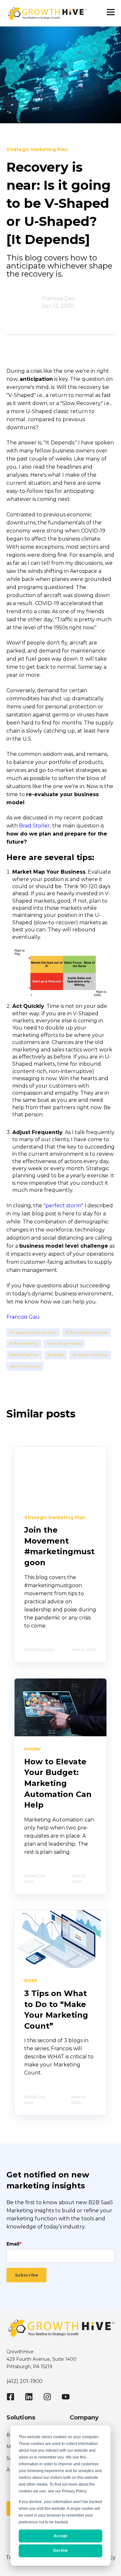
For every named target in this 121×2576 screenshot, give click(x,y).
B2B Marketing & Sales (86, 1332)
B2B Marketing (24, 1343)
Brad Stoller (35, 826)
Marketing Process (64, 1343)
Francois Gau (59, 298)
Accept (60, 2536)
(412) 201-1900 (25, 2381)
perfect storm (63, 1206)
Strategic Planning (90, 1355)
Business (56, 1355)
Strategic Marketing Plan (33, 1332)
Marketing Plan (24, 1355)
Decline (61, 2551)
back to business (25, 1366)
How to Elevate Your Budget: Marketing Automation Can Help (58, 1783)
